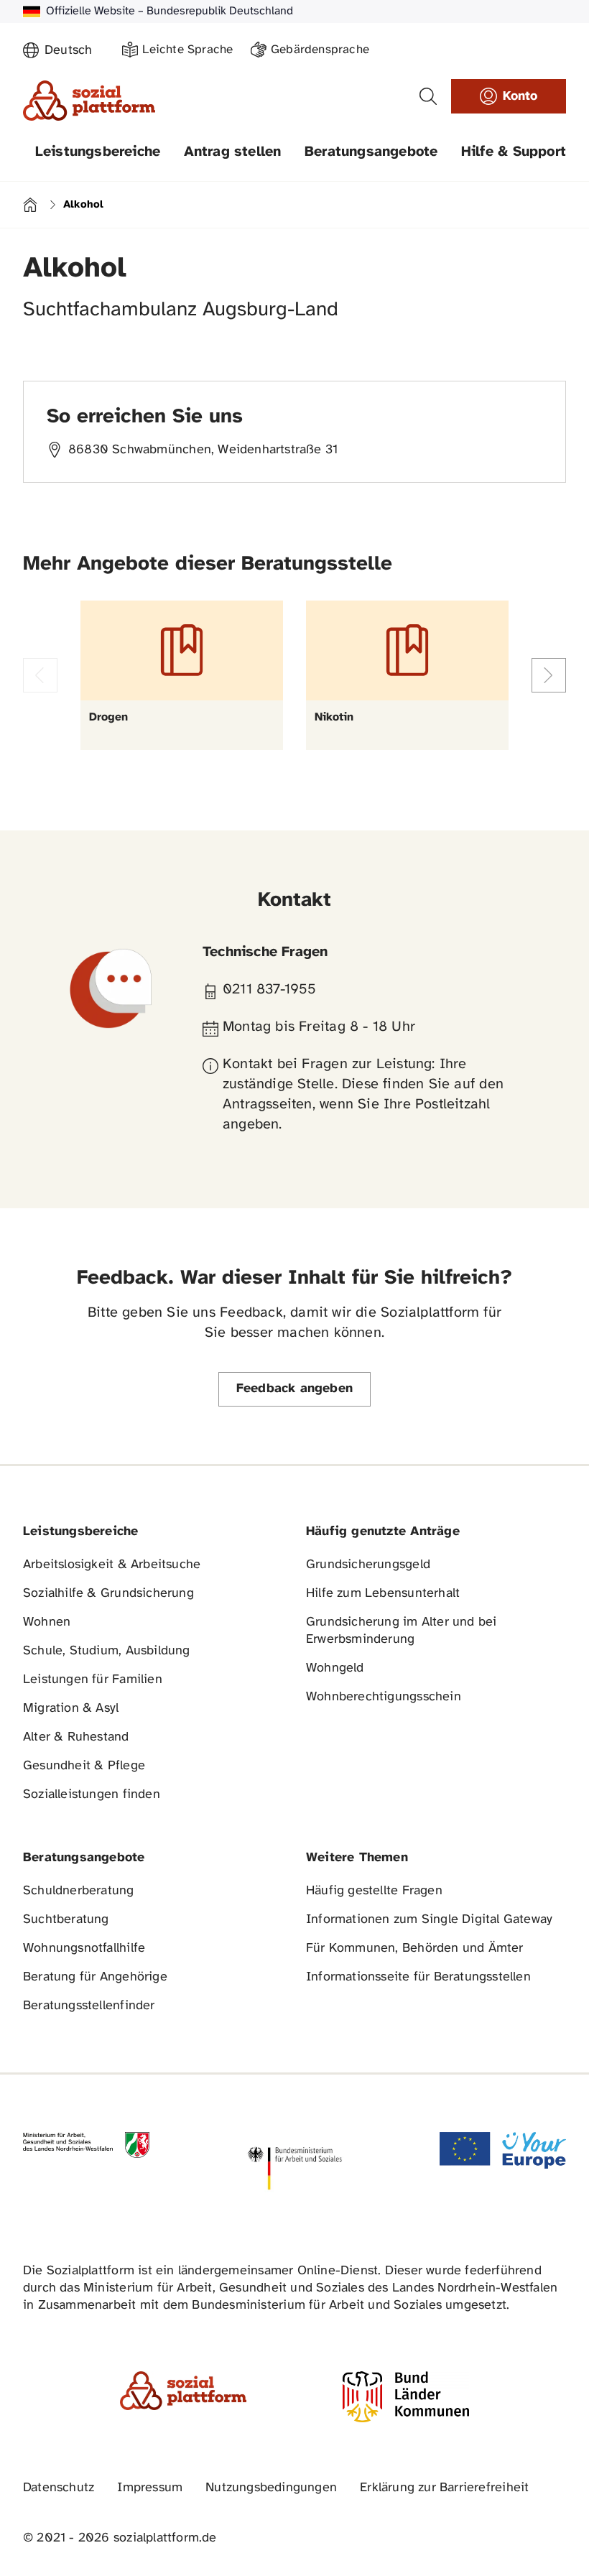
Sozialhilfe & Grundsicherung (108, 1594)
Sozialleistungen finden (92, 1795)
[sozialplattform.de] (89, 101)
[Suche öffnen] (428, 96)
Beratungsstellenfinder (89, 2006)
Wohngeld (335, 1668)
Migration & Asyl (71, 1709)
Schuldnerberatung (79, 1891)
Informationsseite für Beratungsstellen (418, 1977)
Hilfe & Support (514, 152)
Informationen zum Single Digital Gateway (429, 1920)
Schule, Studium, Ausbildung (107, 1651)
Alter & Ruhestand (76, 1737)
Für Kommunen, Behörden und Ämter (415, 1949)
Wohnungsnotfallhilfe (84, 1949)
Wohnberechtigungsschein (384, 1697)
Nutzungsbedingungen (271, 2488)
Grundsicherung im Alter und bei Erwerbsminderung (401, 1631)
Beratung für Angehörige (95, 1977)
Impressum (150, 2488)
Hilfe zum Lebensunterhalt (383, 1594)
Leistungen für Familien (93, 1680)
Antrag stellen (233, 152)
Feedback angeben (294, 1389)
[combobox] (75, 51)
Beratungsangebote (371, 152)
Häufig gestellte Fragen (374, 1891)
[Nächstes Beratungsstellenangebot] (549, 675)
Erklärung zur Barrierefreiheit (444, 2488)
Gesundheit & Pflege (84, 1766)
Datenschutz (59, 2488)
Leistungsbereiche (98, 152)
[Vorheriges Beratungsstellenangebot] (40, 675)
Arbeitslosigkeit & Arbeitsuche (112, 1565)
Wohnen (47, 1622)
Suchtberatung (66, 1920)
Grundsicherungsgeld (368, 1565)
